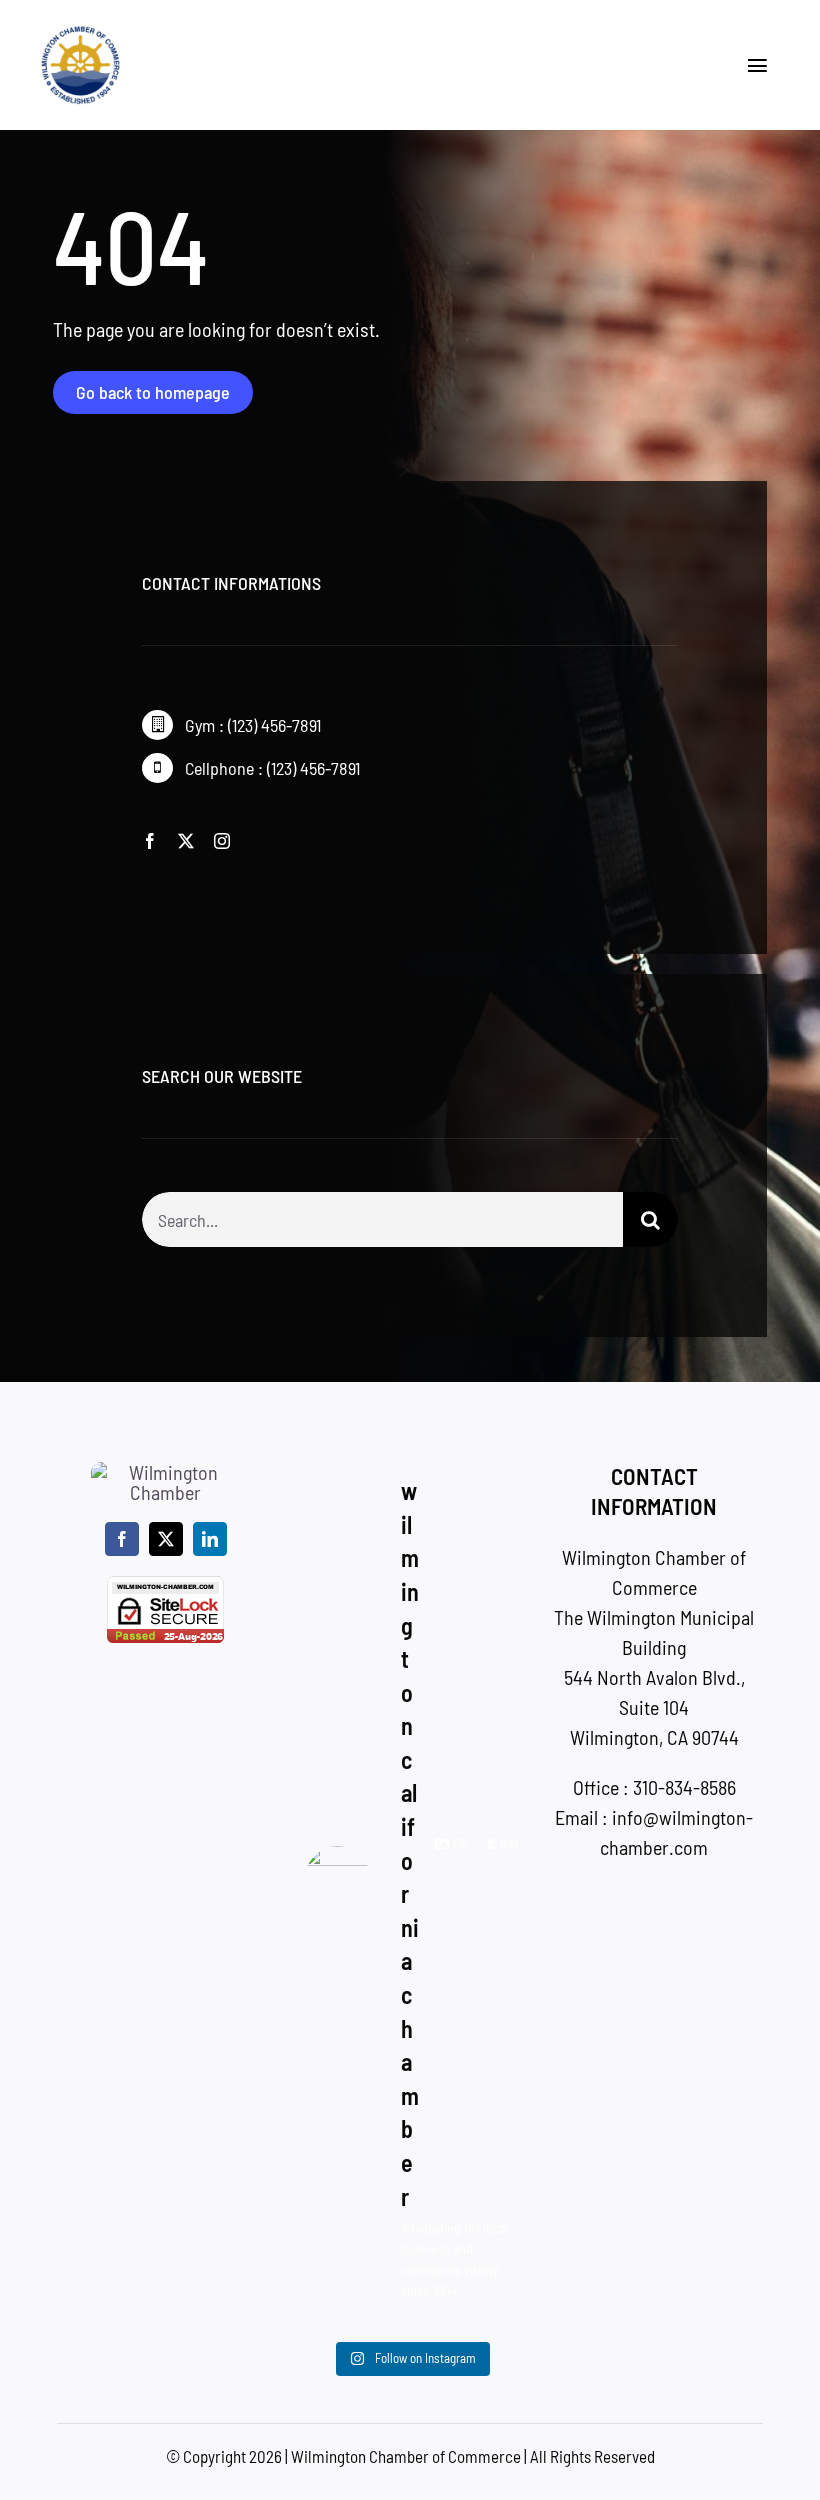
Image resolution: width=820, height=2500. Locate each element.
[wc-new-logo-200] (81, 35)
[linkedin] (210, 1539)
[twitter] (186, 841)
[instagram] (222, 841)
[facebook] (150, 841)
